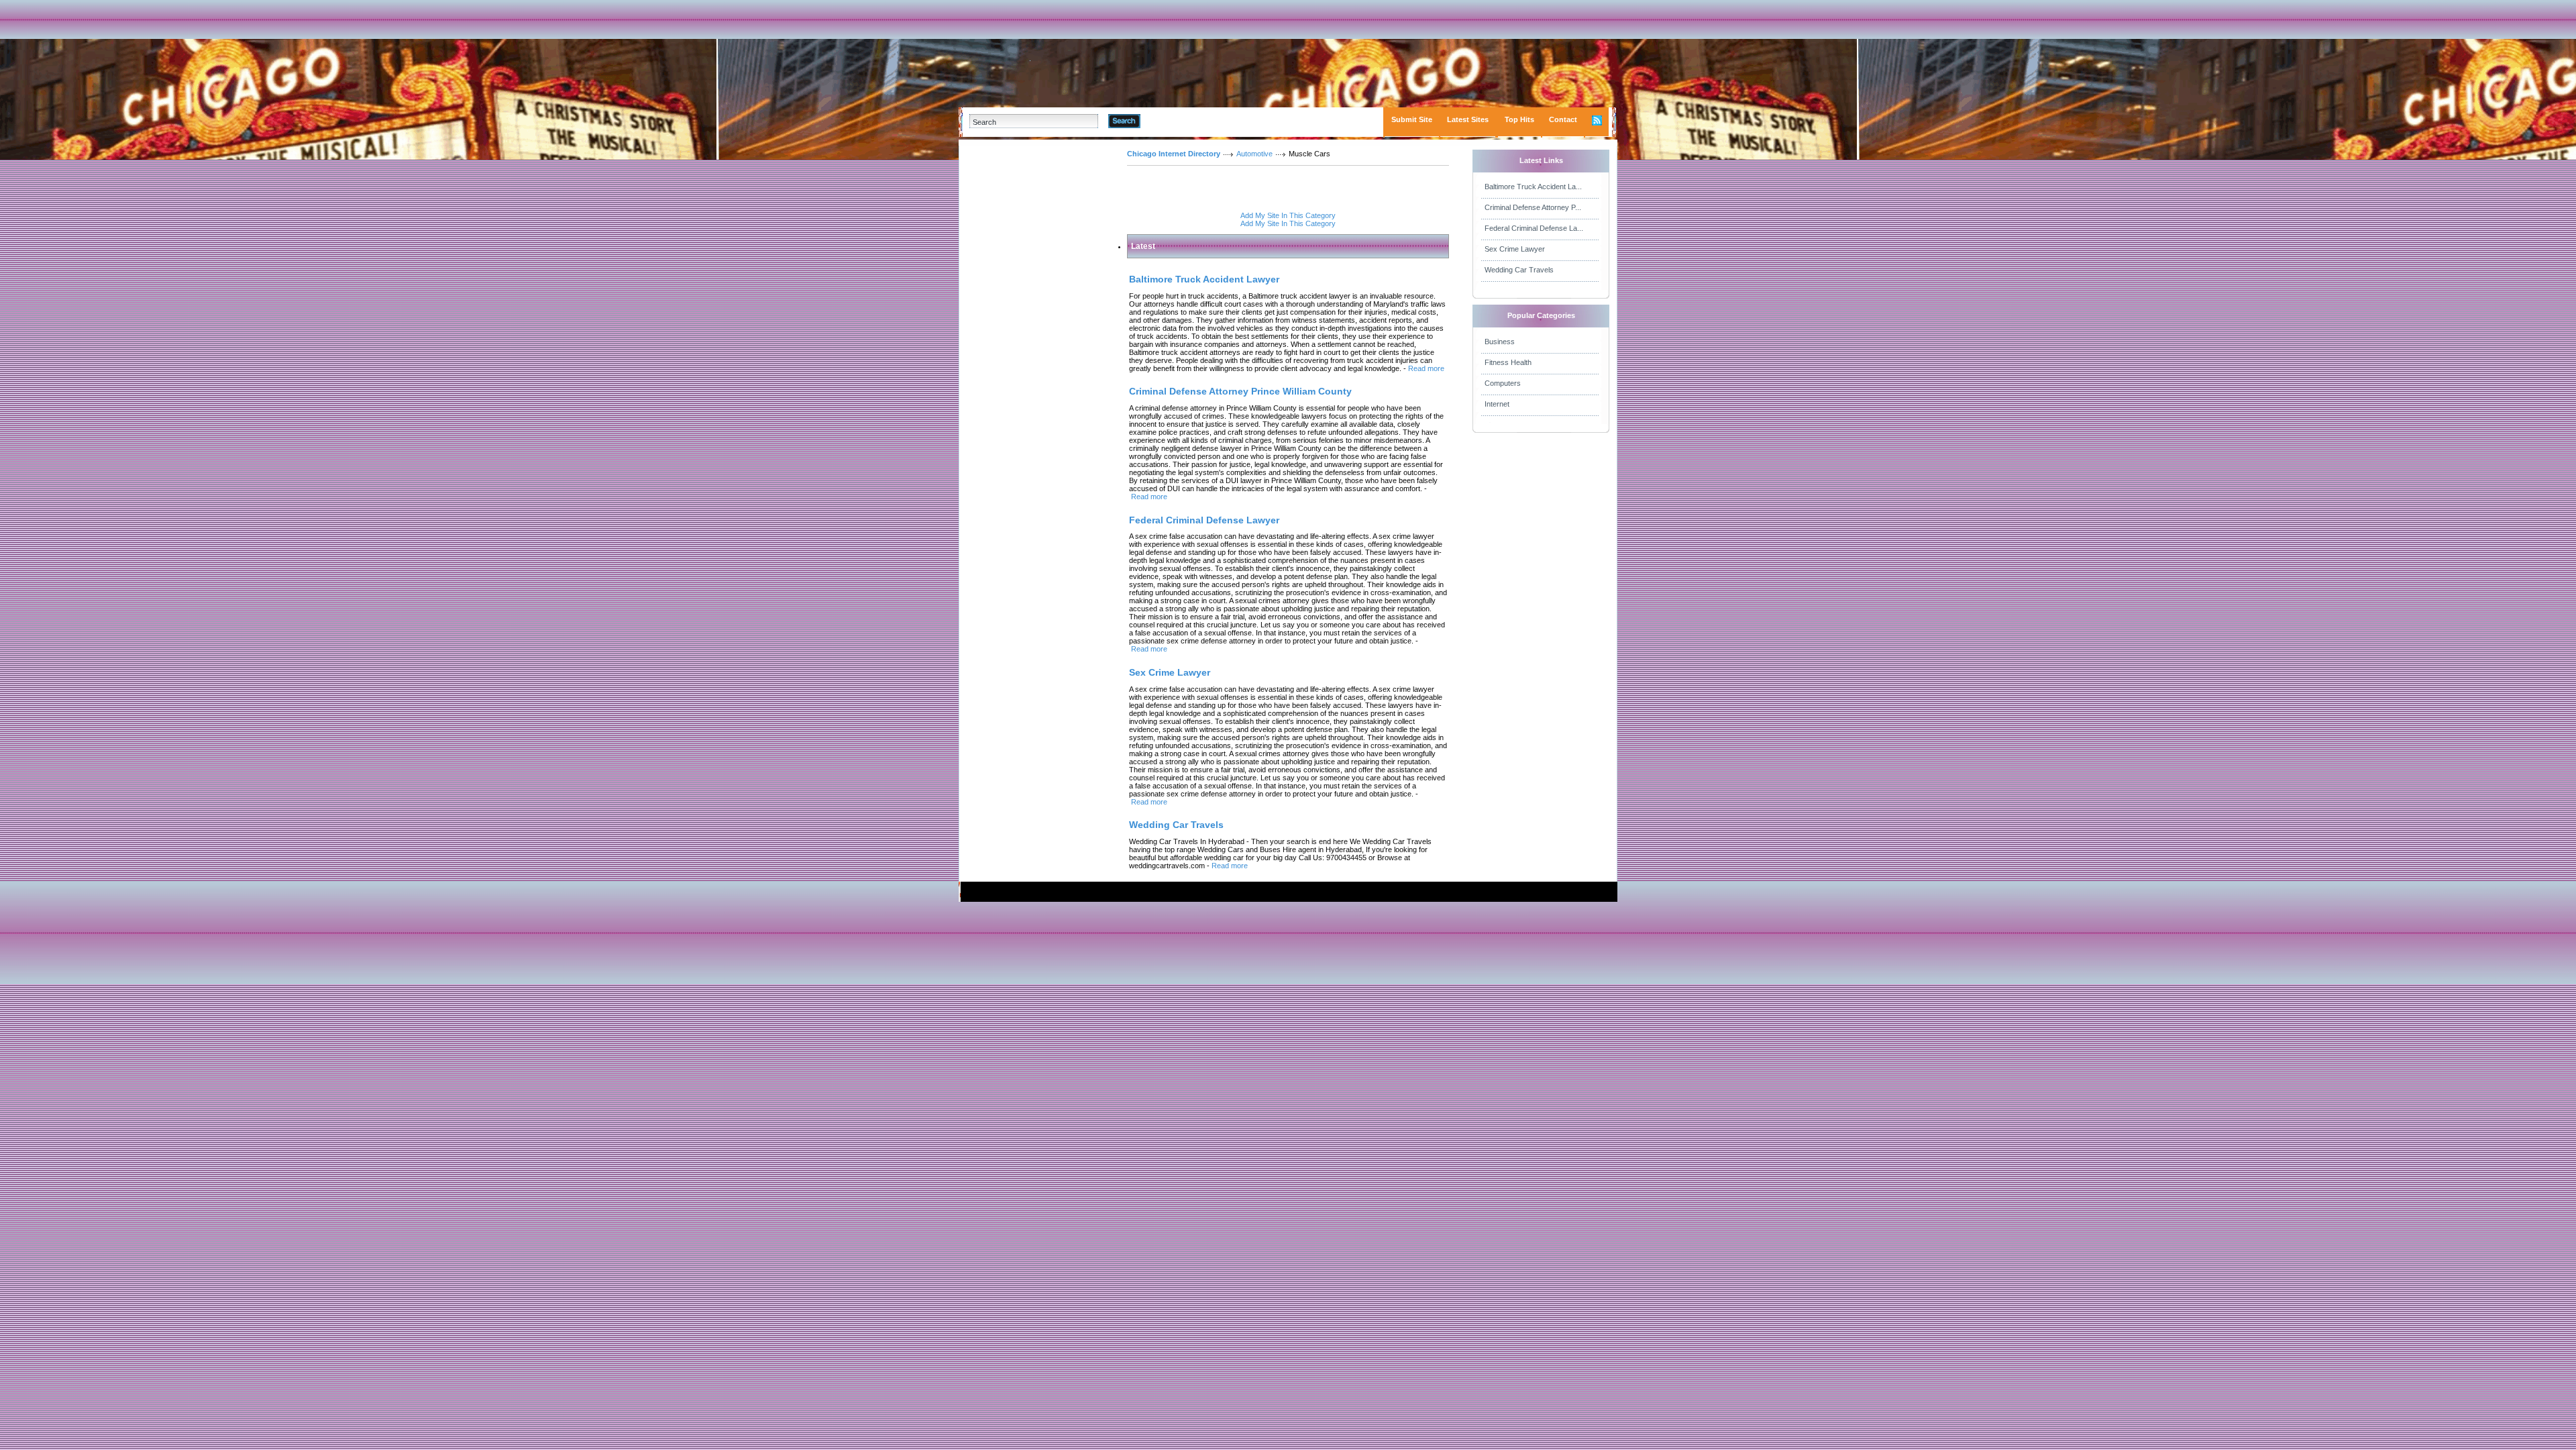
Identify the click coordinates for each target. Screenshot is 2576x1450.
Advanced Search (1175, 121)
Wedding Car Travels (1519, 270)
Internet (1497, 404)
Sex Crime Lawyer (1515, 249)
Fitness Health (1508, 362)
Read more (1426, 368)
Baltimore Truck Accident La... (1533, 187)
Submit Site (1412, 119)
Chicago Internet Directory (1174, 154)
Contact (1563, 119)
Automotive (1254, 154)
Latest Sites (1468, 119)
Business (1500, 342)
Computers (1503, 383)
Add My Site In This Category (1288, 215)
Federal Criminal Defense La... (1534, 228)
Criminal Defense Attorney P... (1533, 207)
